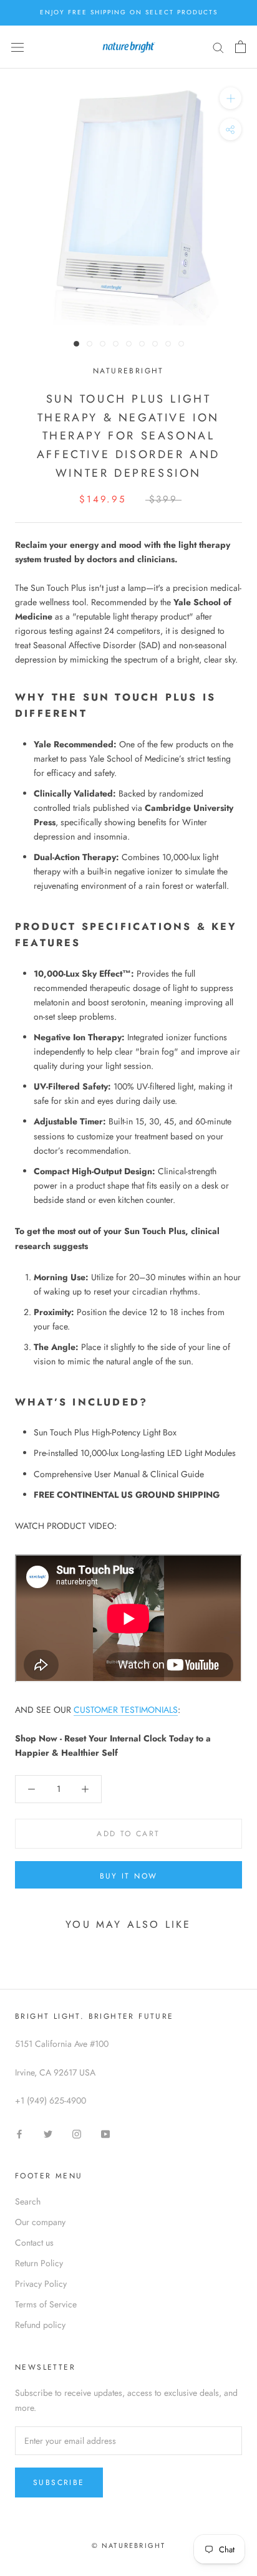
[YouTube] (105, 2133)
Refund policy (40, 2325)
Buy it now (129, 1876)
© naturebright (129, 2545)
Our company (40, 2222)
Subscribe (59, 2483)
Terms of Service (46, 2304)
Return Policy (39, 2263)
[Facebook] (19, 2133)
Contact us (34, 2243)
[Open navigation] (17, 47)
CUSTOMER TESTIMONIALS (126, 1710)
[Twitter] (48, 2133)
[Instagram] (77, 2133)
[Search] (218, 47)
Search (28, 2201)
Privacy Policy (41, 2284)
